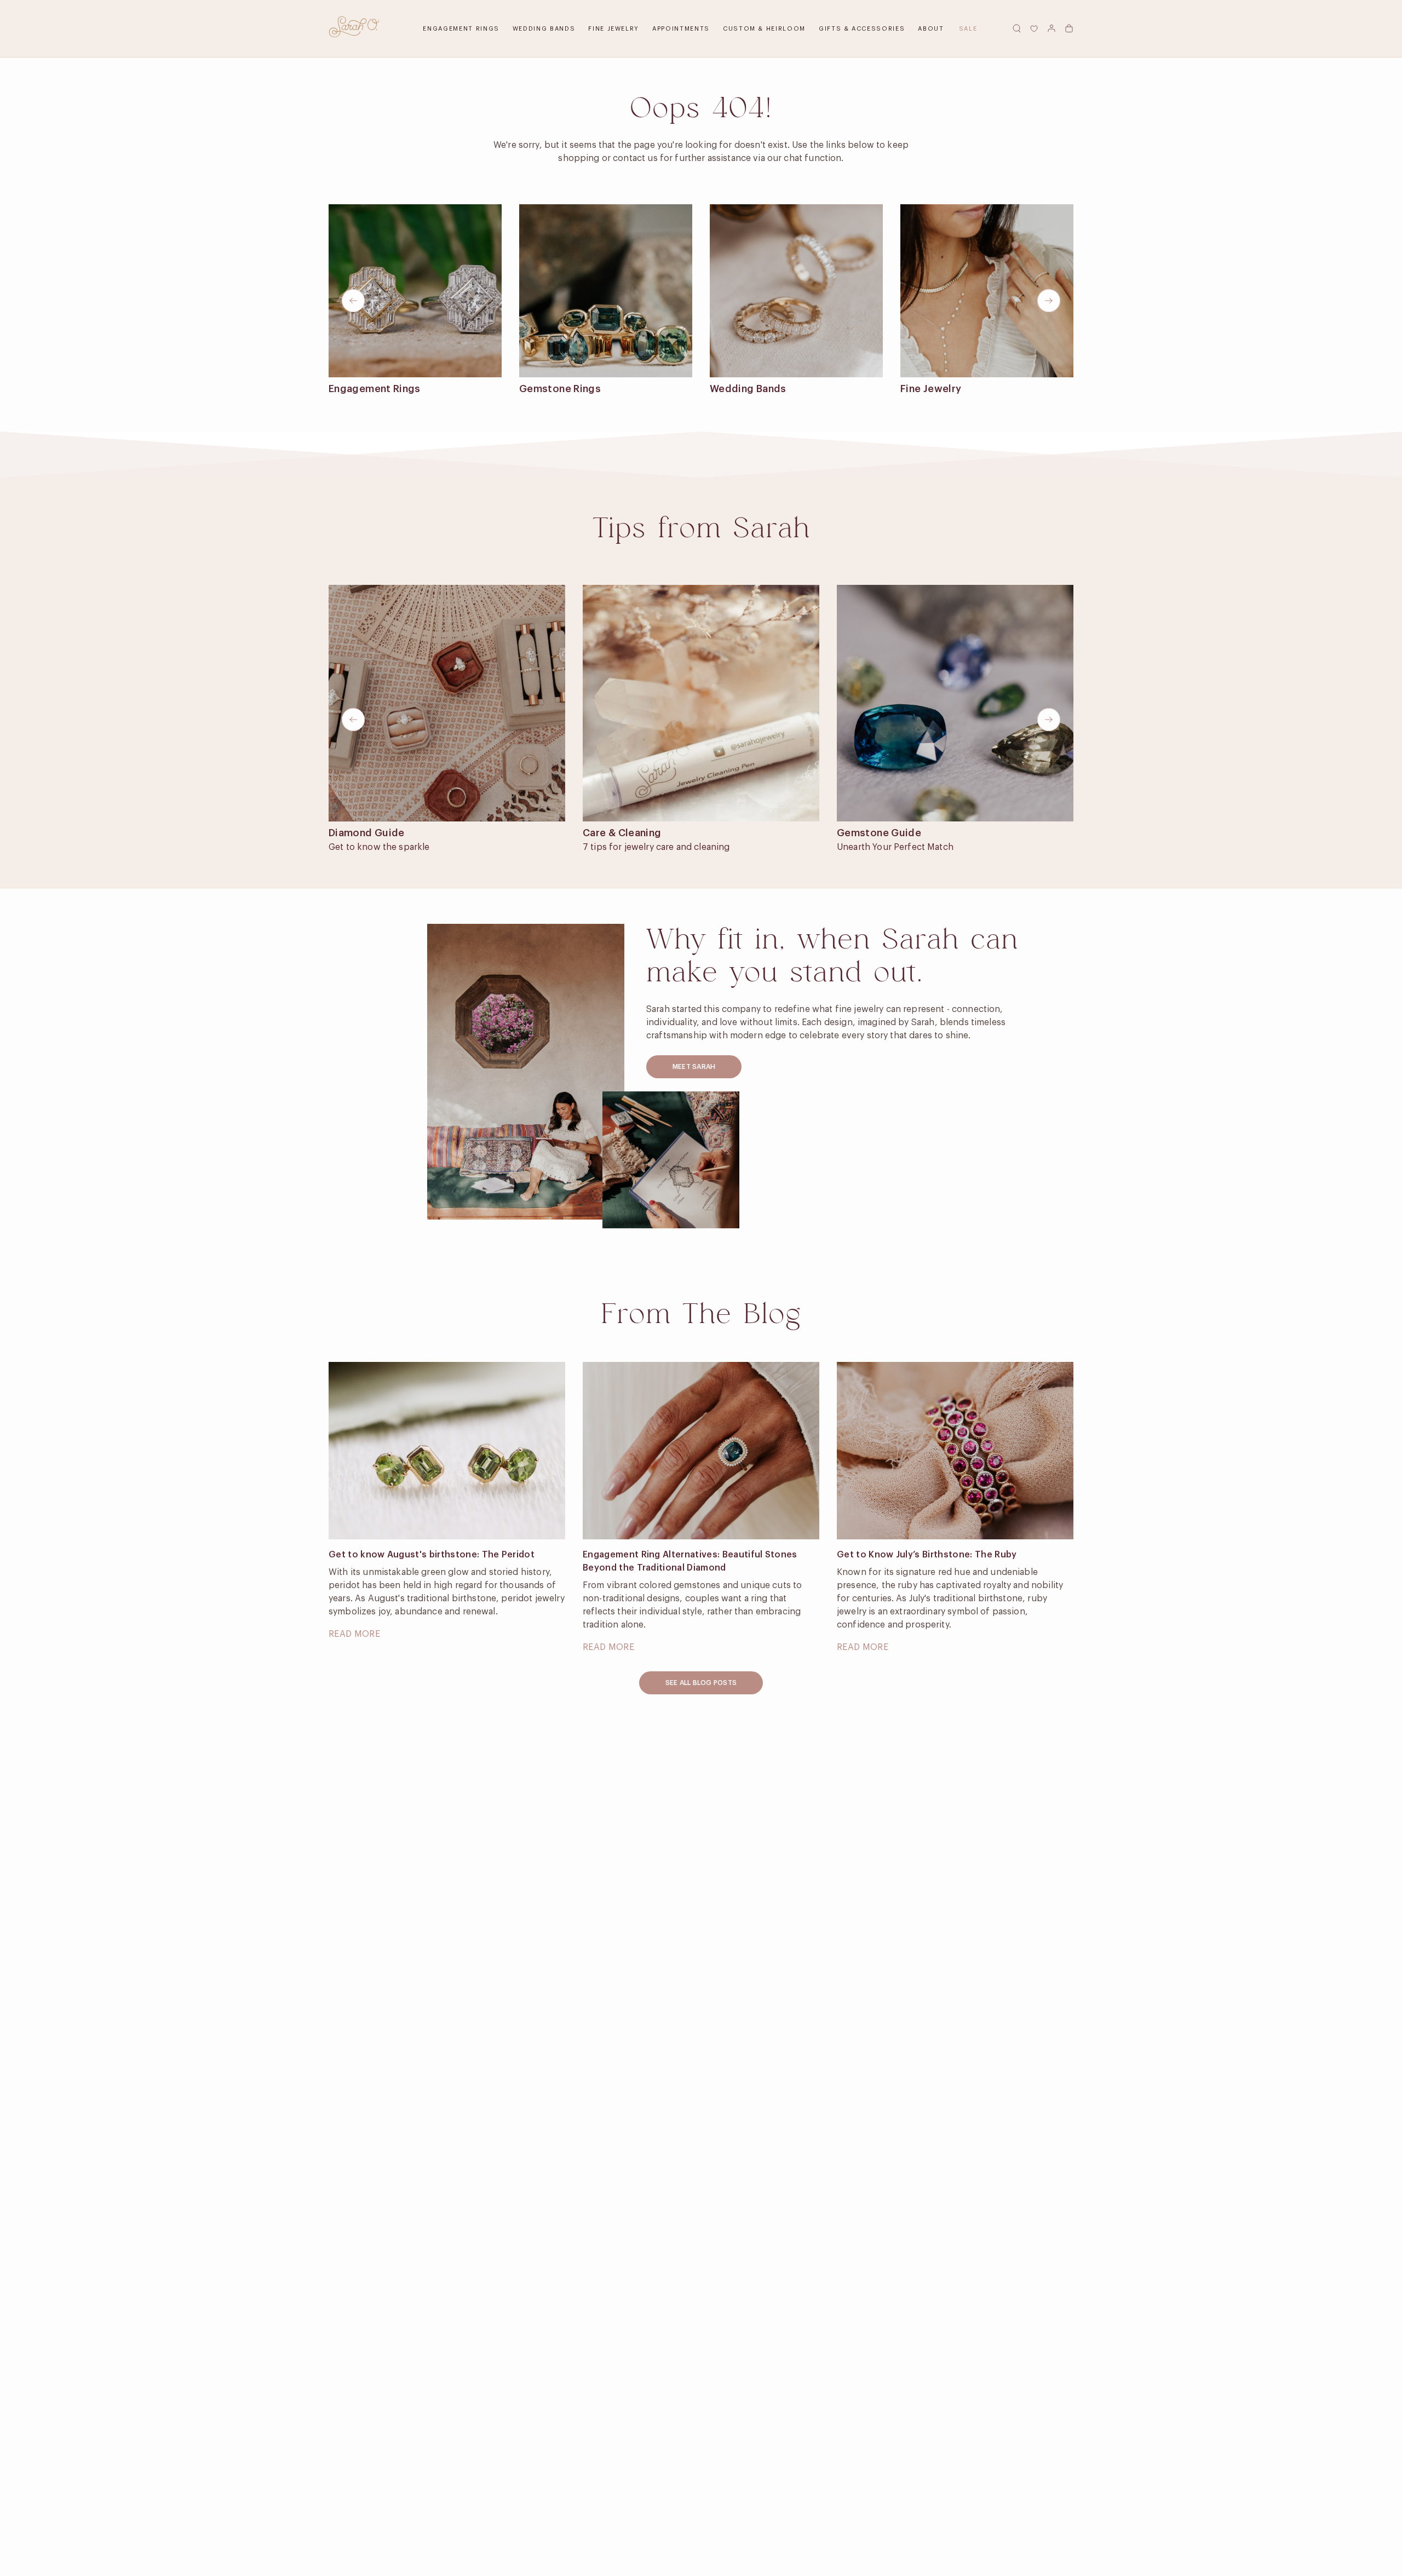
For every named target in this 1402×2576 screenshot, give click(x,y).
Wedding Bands (544, 29)
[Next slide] (1049, 301)
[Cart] (1069, 28)
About (931, 29)
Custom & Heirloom (764, 29)
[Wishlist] (1034, 28)
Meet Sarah (694, 1067)
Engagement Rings (461, 29)
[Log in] (1051, 28)
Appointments (681, 29)
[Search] (1016, 28)
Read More (354, 1634)
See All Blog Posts (701, 1683)
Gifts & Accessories (862, 29)
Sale (968, 29)
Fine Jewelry (614, 29)
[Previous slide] (353, 301)
